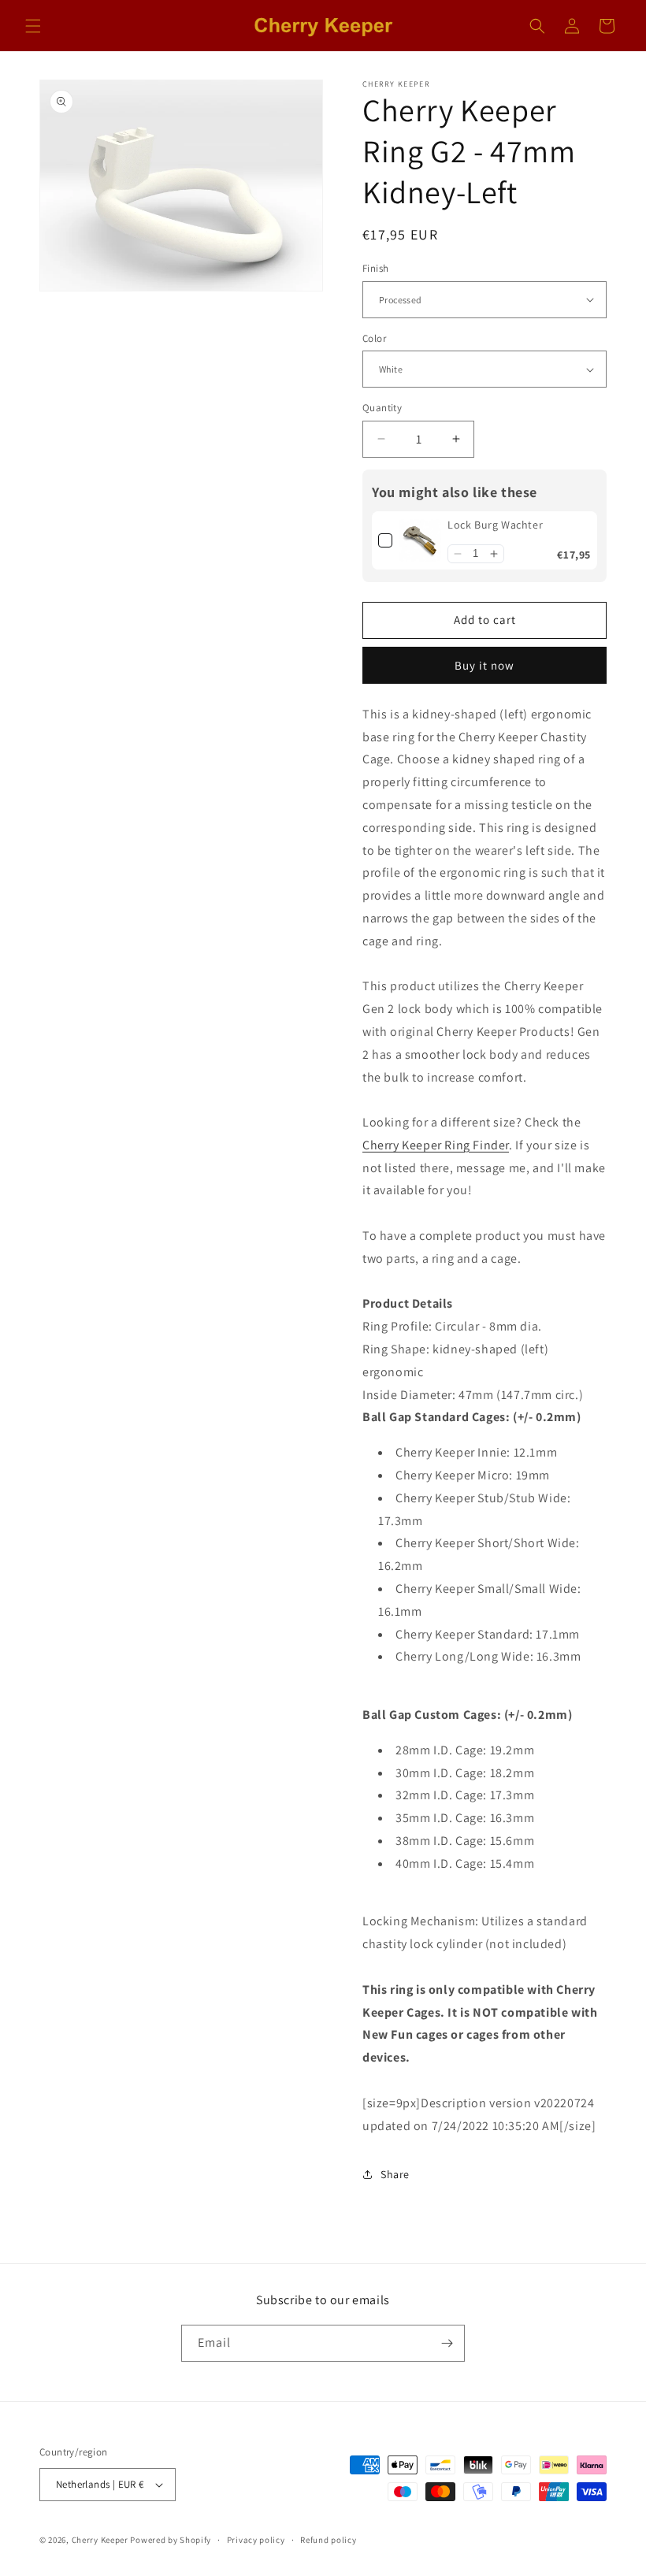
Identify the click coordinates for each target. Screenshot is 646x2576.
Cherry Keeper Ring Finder (436, 1145)
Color (374, 338)
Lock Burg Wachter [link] (495, 525)
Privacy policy (256, 2540)
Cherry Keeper (100, 2540)
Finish (375, 268)
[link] (420, 540)
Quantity (382, 408)
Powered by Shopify (171, 2540)
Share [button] (395, 2174)
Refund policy (328, 2540)
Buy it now (484, 665)
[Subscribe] (447, 2343)
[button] (33, 26)
